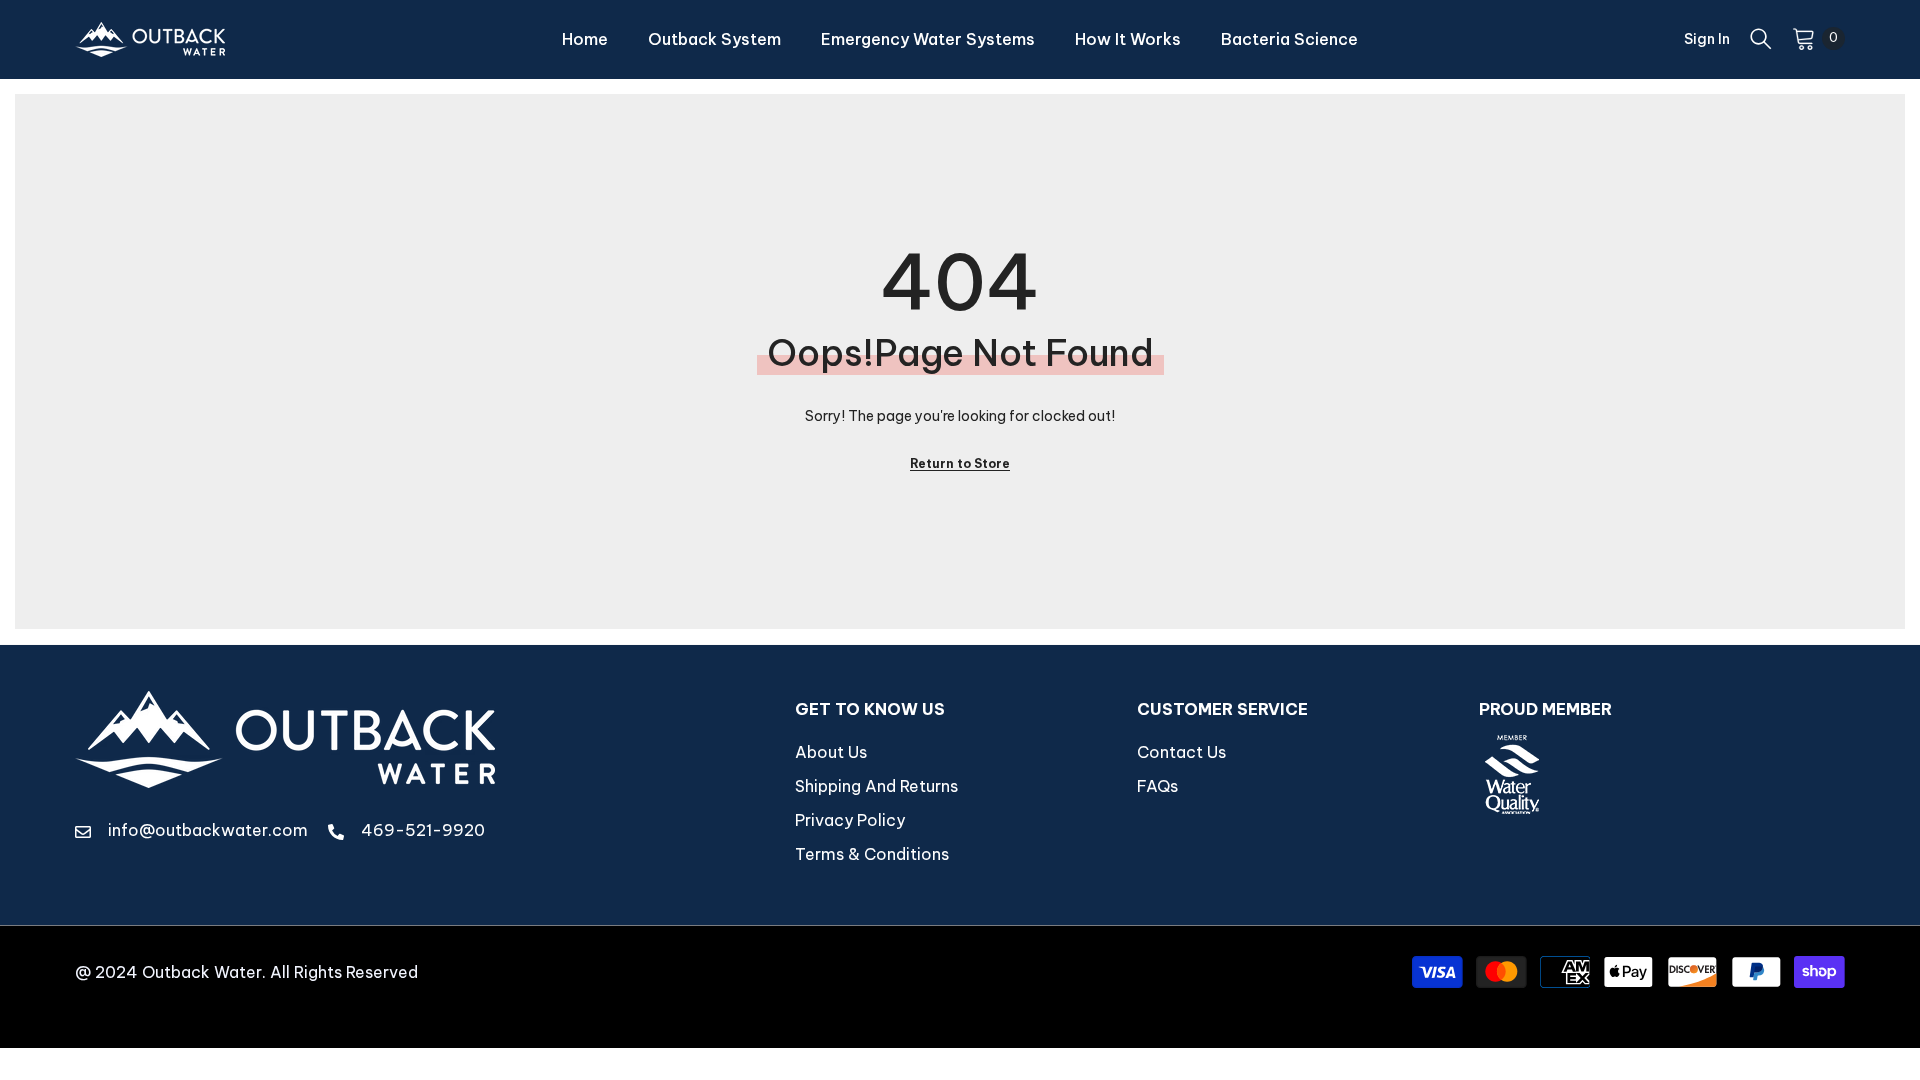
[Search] (1761, 38)
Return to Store (960, 463)
